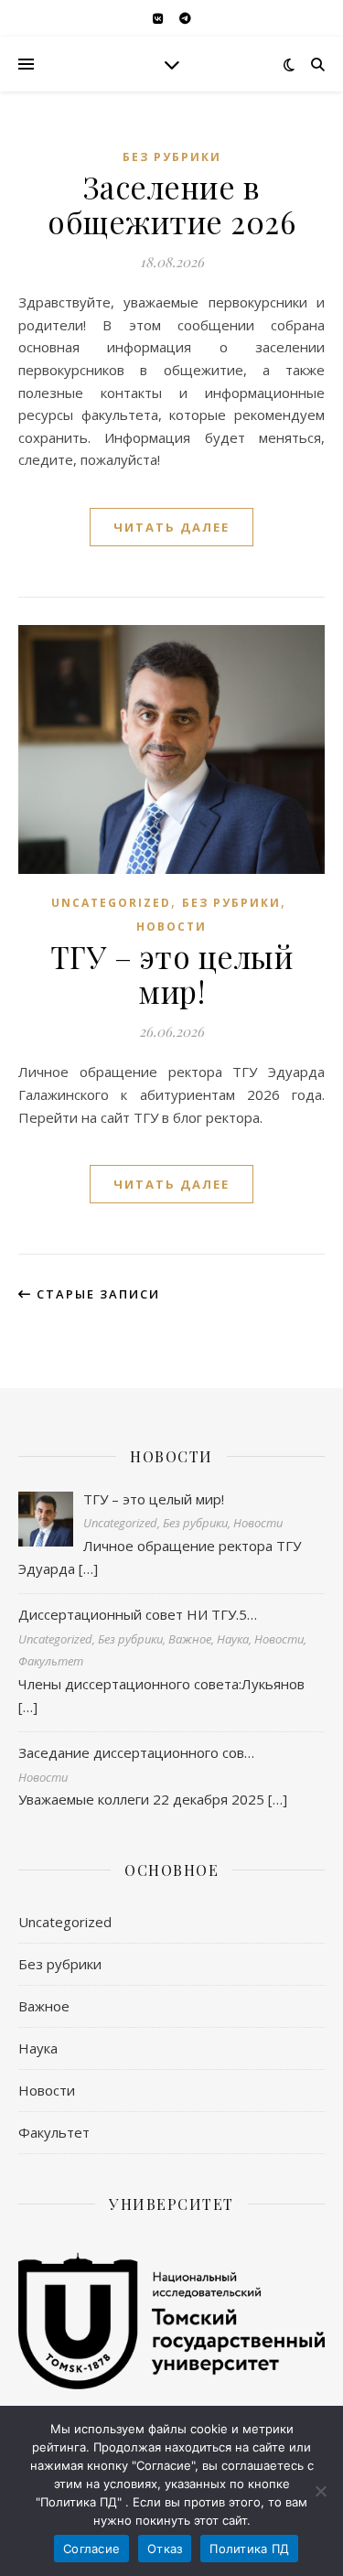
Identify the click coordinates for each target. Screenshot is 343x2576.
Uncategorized (111, 903)
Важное (44, 2006)
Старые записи (96, 1294)
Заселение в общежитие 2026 (171, 204)
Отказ (165, 2549)
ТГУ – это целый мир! (172, 974)
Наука (38, 2048)
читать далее (171, 527)
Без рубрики (172, 157)
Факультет (54, 2132)
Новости (171, 927)
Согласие (91, 2549)
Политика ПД (249, 2549)
